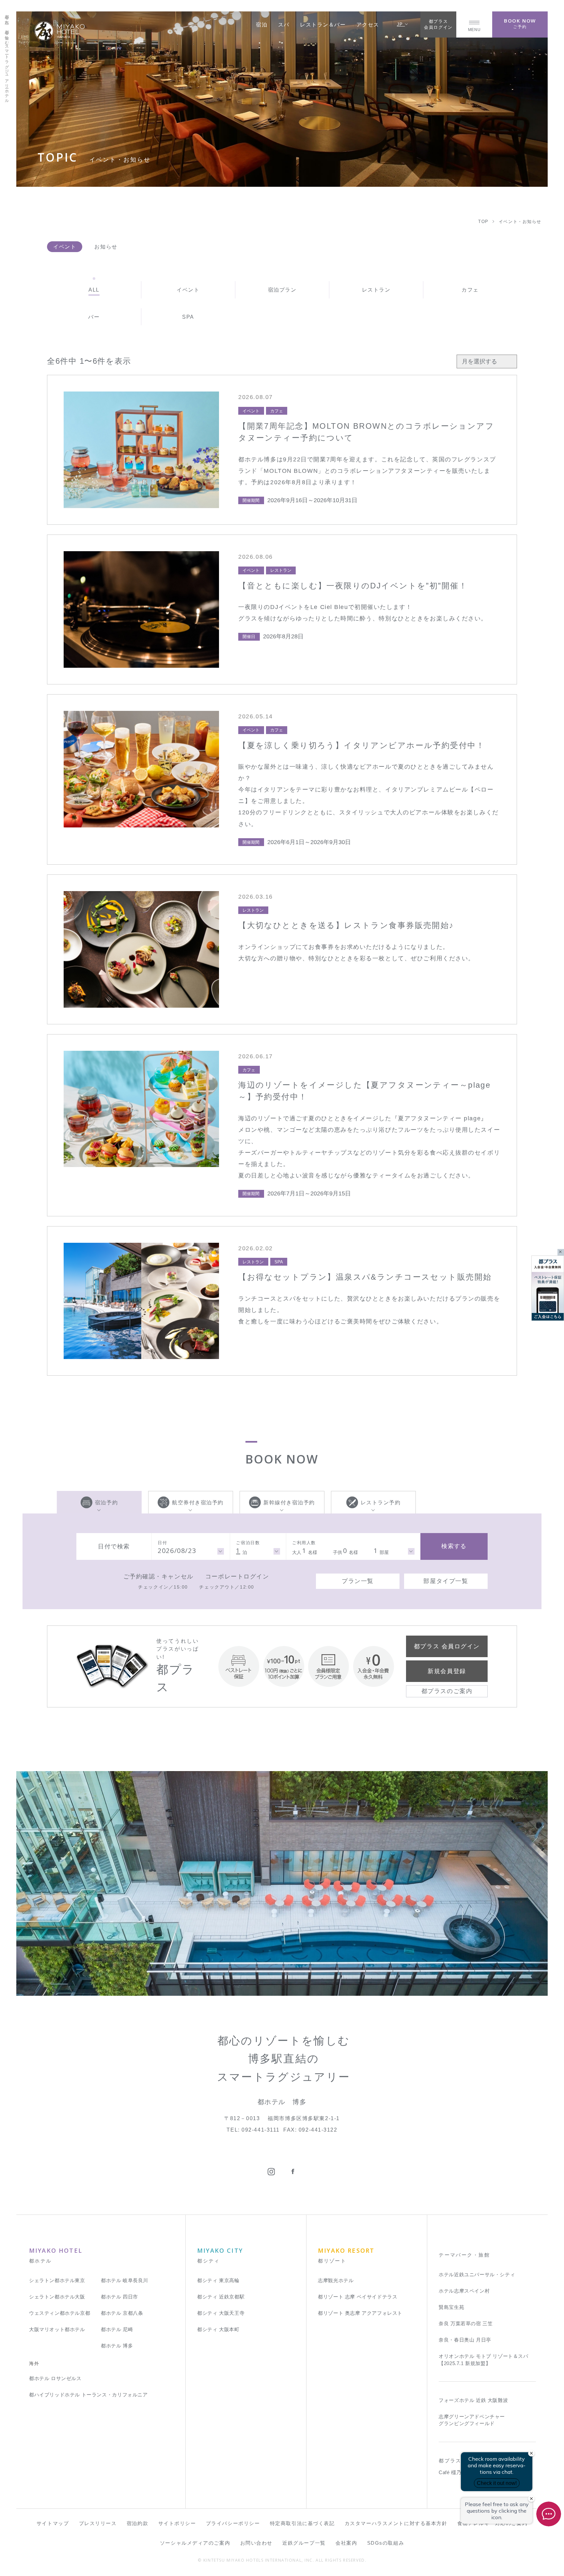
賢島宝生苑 (451, 2307)
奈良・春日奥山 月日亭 (465, 2340)
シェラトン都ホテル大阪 (57, 2297)
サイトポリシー (177, 2523)
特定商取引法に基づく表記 (302, 2523)
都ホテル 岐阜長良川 (125, 2280)
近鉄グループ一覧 (304, 2543)
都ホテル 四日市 (119, 2297)
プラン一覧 (358, 1581)
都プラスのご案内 (447, 1691)
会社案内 (346, 2543)
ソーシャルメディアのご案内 (195, 2543)
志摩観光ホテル (336, 2280)
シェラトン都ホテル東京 (57, 2280)
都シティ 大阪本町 (218, 2329)
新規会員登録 (447, 1671)
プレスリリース (98, 2523)
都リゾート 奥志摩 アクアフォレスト (360, 2313)
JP (401, 24)
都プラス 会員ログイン (447, 1646)
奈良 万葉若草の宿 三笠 (466, 2323)
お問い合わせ (256, 2543)
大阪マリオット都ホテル (57, 2329)
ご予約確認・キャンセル (158, 1576)
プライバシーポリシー (233, 2523)
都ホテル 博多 (117, 2346)
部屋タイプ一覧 (446, 1581)
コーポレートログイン (237, 1576)
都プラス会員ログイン (438, 24)
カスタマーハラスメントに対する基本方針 (396, 2523)
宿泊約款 (137, 2523)
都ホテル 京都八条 (122, 2313)
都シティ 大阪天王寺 (221, 2313)
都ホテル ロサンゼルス (55, 2378)
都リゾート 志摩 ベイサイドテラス (358, 2297)
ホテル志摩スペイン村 (464, 2291)
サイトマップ (53, 2523)
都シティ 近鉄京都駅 (221, 2297)
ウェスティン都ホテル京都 (60, 2313)
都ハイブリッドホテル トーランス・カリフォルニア (88, 2395)
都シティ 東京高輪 (218, 2280)
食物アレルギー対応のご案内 (492, 2523)
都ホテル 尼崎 (117, 2329)
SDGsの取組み (386, 2543)
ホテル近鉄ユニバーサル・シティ (477, 2274)
